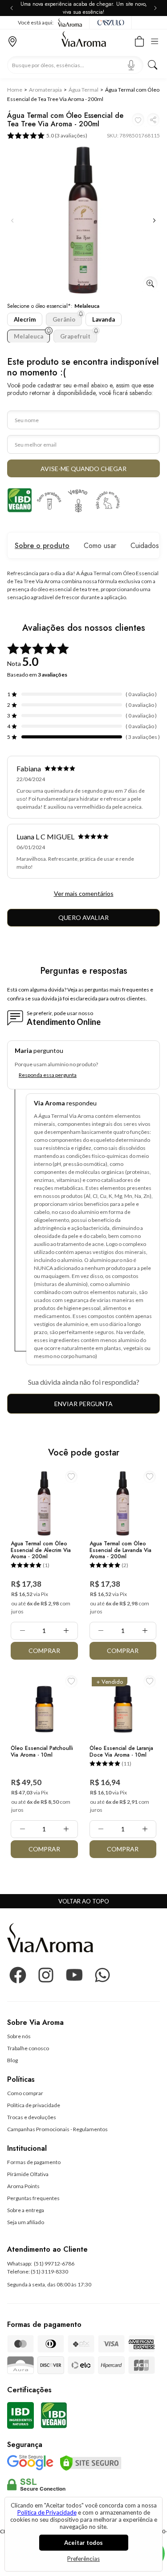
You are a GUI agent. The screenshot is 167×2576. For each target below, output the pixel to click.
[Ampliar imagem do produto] (150, 284)
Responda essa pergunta (48, 1075)
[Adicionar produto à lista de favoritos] (138, 119)
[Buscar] (153, 65)
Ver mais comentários (84, 893)
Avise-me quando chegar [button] (83, 469)
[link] (19, 2036)
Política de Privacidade (47, 2512)
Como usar (100, 546)
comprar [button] (44, 1651)
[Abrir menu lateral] (157, 40)
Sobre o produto (42, 546)
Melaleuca (29, 336)
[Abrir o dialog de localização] (12, 40)
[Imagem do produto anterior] (12, 221)
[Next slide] (154, 8)
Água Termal (83, 90)
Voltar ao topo (84, 1901)
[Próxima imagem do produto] (155, 221)
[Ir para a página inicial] (84, 41)
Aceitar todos (83, 2543)
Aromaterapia (45, 90)
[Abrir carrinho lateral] (139, 40)
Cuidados (145, 546)
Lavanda (104, 319)
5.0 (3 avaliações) (67, 135)
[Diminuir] (22, 1631)
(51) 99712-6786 (54, 2264)
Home (15, 90)
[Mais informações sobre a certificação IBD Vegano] (20, 500)
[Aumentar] (66, 1631)
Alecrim (25, 319)
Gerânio (64, 319)
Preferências (83, 2559)
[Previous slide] (13, 8)
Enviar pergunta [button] (83, 1404)
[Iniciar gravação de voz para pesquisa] (131, 65)
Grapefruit (75, 336)
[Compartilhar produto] (153, 119)
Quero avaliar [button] (83, 917)
